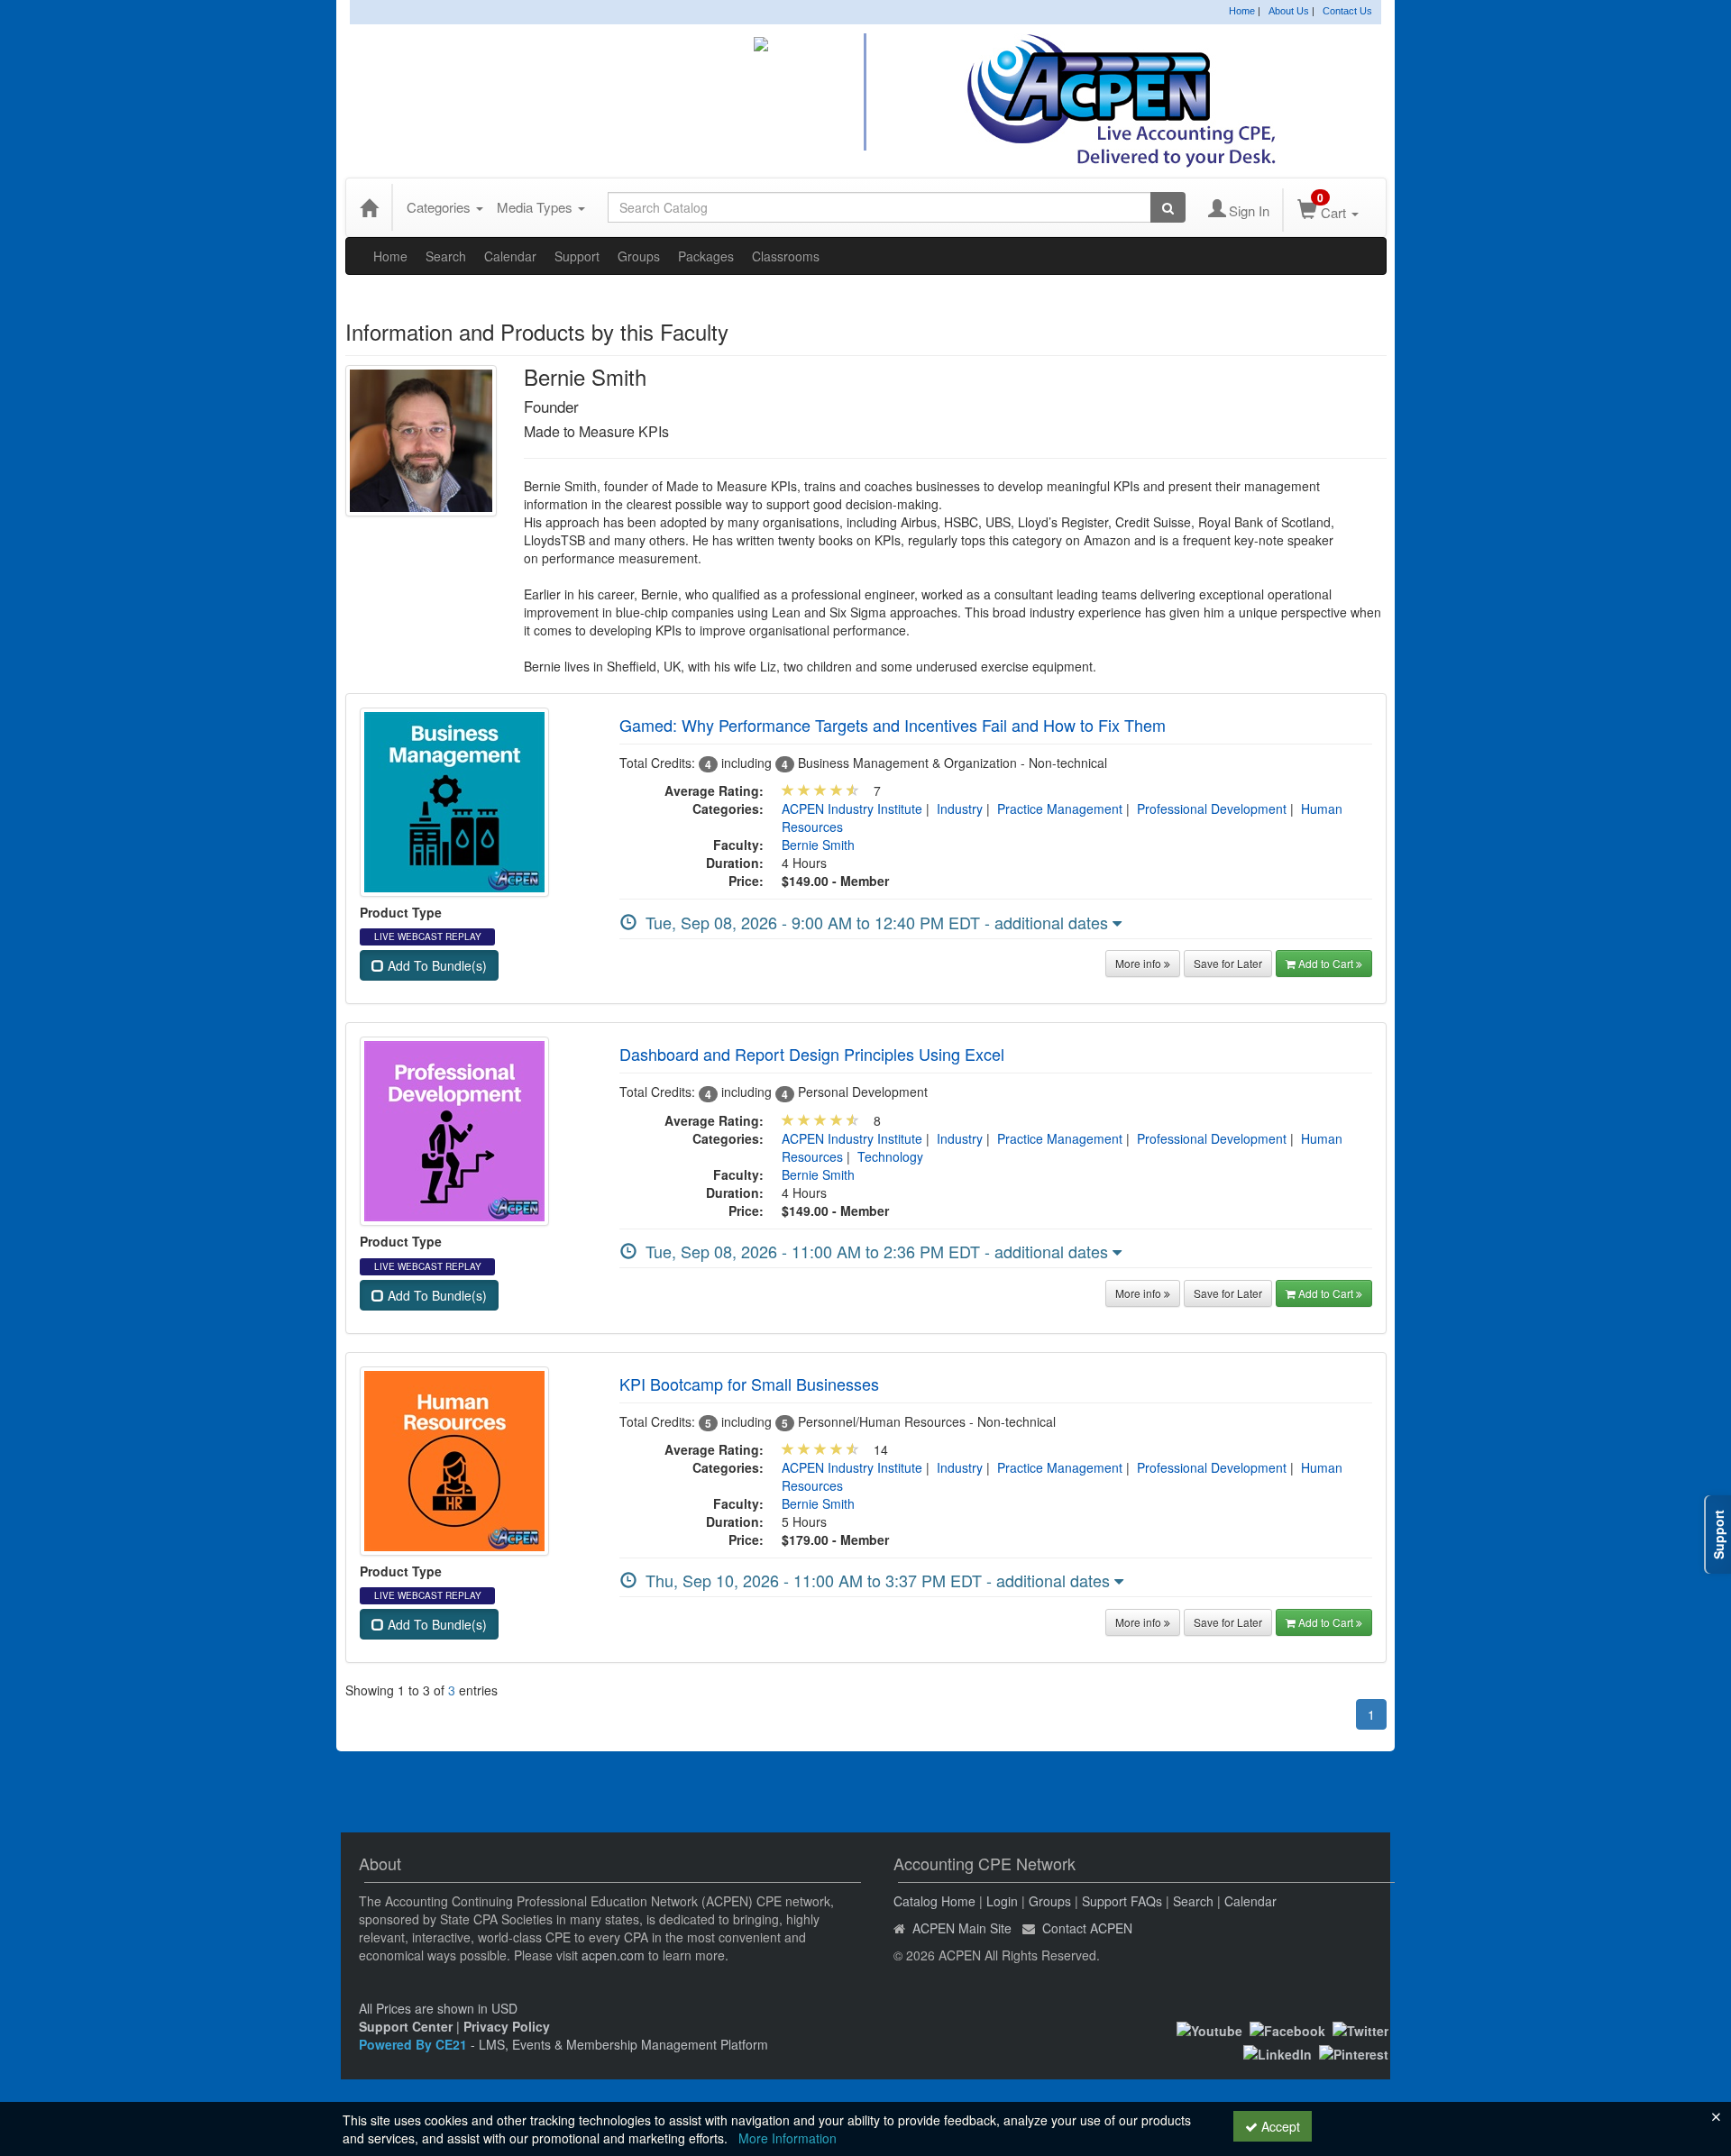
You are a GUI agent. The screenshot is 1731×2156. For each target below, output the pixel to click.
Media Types (536, 207)
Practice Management (1060, 808)
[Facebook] (1287, 2029)
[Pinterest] (1354, 2052)
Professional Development (1212, 808)
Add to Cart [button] (1327, 963)
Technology (890, 1156)
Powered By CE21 (415, 2044)
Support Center (406, 2026)
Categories (440, 207)
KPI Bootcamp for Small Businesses (749, 1384)
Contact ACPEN (1087, 1928)
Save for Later (1228, 963)
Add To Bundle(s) (435, 965)
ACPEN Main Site (962, 1928)
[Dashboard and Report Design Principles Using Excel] (454, 1129)
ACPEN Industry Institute (852, 808)
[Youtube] (1209, 2029)
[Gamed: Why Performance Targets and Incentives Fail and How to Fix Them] (454, 800)
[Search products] (1168, 207)
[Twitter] (1360, 2029)
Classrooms (786, 256)
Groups (639, 256)
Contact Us (1347, 11)
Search (446, 256)
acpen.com (613, 1955)
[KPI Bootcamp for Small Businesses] (454, 1459)
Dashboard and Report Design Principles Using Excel (812, 1054)
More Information (788, 2138)
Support (577, 256)
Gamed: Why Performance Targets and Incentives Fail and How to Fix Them (893, 725)
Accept (1279, 2126)
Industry (960, 808)
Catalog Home (934, 1901)
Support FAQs (1122, 1901)
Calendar (510, 256)
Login (1002, 1901)
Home (1242, 11)
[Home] (369, 207)
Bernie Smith (818, 845)
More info (1140, 963)
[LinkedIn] (1278, 2052)
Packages (706, 256)
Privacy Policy (507, 2026)
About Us (1289, 11)
